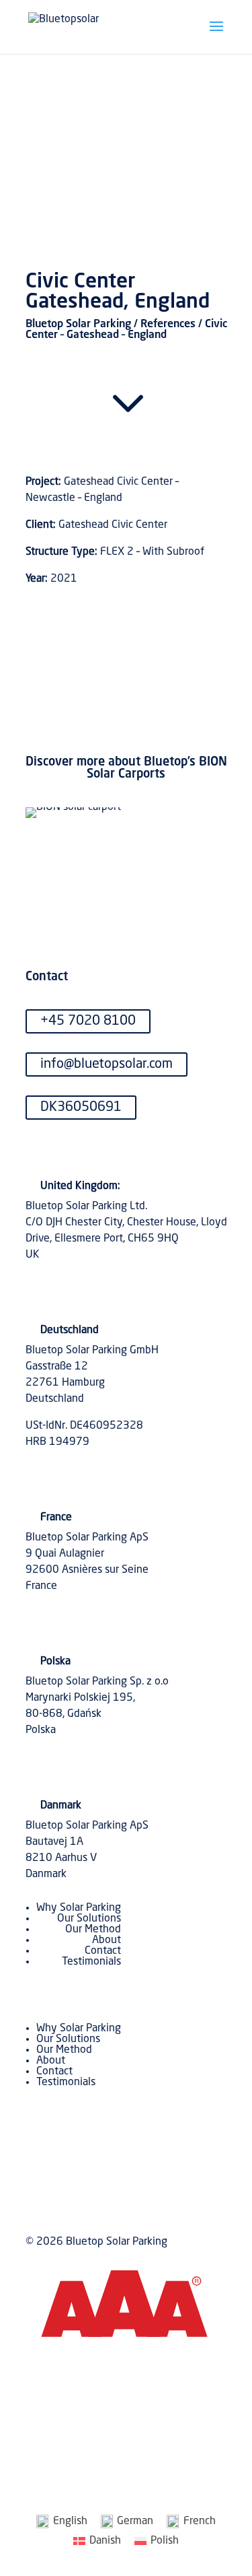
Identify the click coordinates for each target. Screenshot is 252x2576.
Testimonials (91, 1962)
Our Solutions (89, 1919)
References (168, 325)
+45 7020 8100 (88, 1021)
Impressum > (197, 2428)
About (107, 1940)
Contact (103, 1951)
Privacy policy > (190, 2412)
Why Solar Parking (79, 1908)
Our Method (93, 1930)
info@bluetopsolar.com (107, 1064)
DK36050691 (81, 1108)
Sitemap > (203, 2444)
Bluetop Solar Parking (78, 325)
